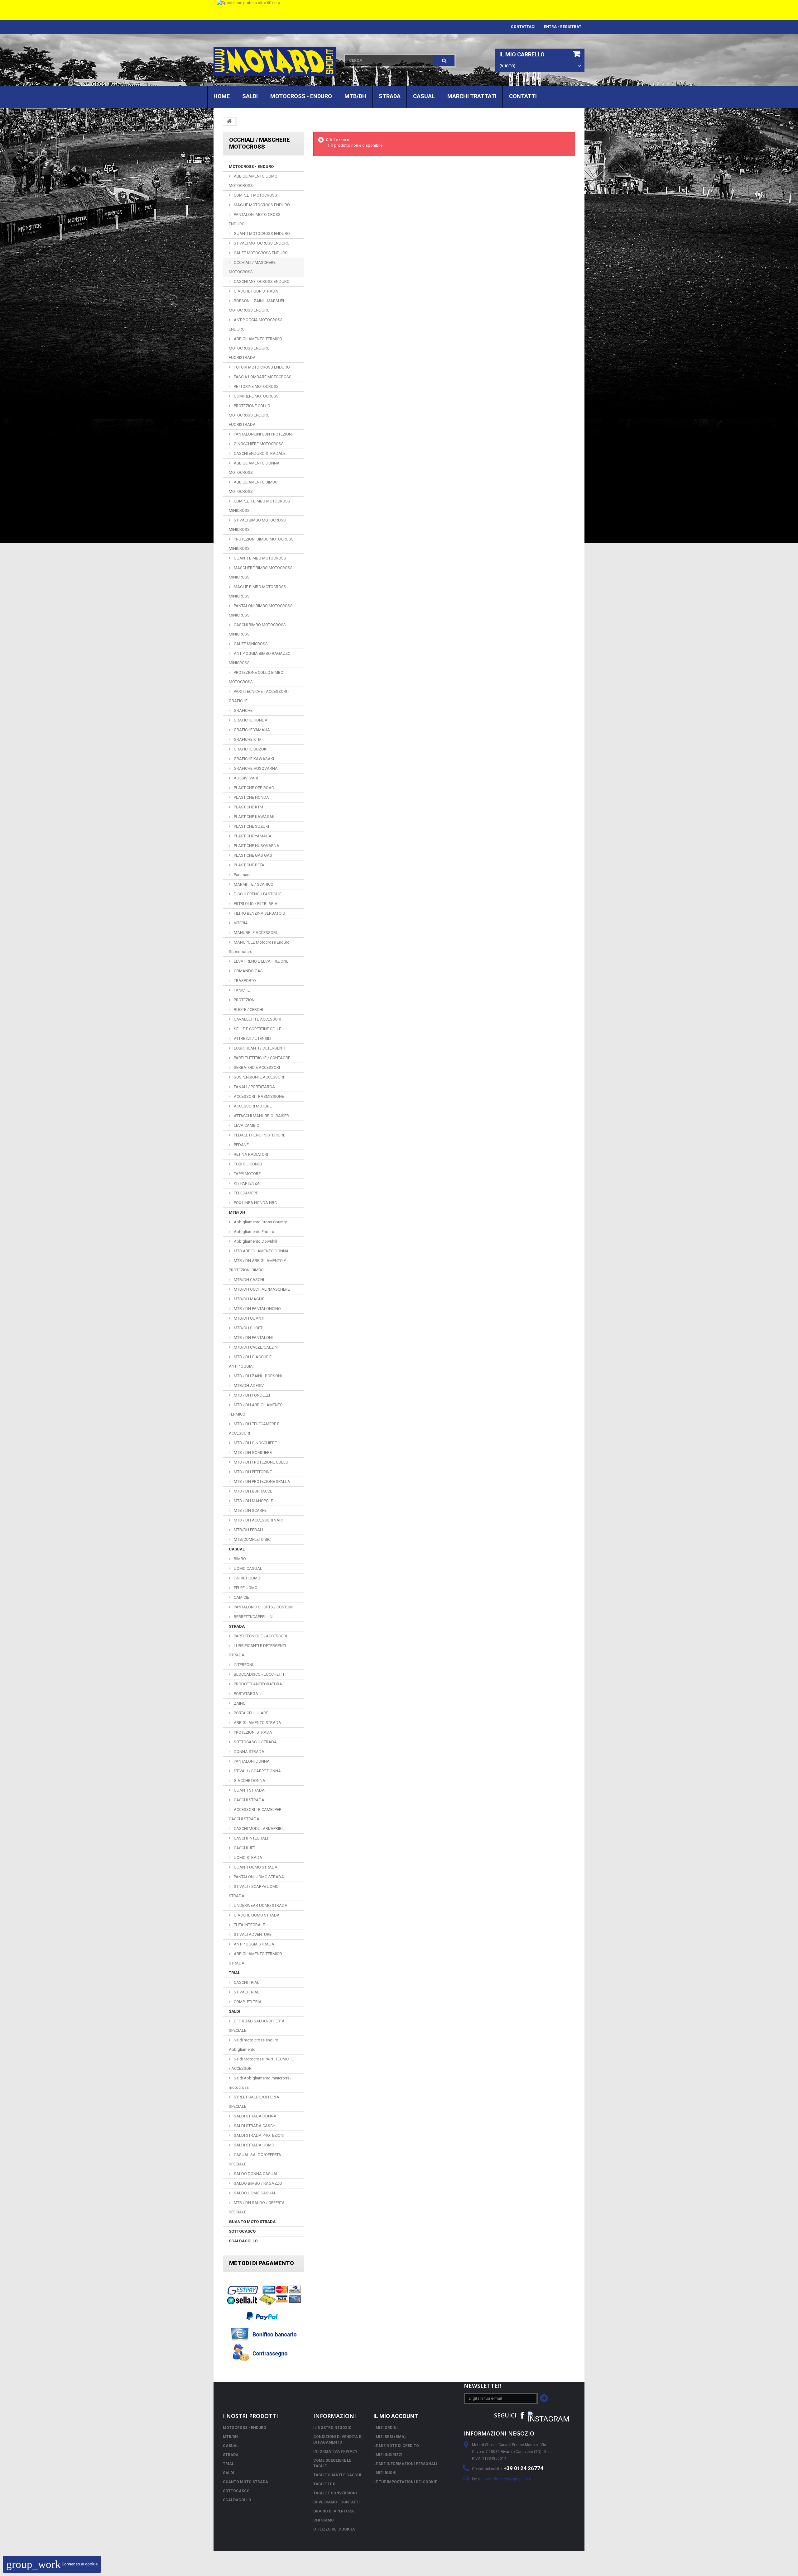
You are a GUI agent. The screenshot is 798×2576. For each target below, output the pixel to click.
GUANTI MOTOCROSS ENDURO (261, 233)
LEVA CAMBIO (246, 1125)
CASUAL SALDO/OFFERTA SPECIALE (255, 2159)
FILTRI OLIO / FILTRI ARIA (255, 904)
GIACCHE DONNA (249, 1781)
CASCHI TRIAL (246, 1982)
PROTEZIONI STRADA (252, 1732)
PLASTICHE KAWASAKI (254, 817)
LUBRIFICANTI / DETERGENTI (259, 1048)
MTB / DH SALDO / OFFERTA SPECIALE (257, 2207)
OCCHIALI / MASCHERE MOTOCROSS (252, 267)
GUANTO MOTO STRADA (252, 2222)
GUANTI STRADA (249, 1790)
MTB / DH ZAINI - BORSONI (257, 1376)
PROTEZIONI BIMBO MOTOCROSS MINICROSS (261, 544)
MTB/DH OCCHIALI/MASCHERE (261, 1289)
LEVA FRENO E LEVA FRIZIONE (261, 961)
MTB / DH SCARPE (250, 1510)
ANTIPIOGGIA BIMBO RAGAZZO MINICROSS (260, 658)
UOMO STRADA (248, 1857)
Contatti (523, 96)
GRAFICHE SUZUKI (250, 749)
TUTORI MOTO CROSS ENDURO (261, 367)
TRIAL (234, 1973)
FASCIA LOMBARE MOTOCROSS (262, 377)
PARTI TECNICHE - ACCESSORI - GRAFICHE (259, 696)
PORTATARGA (245, 1694)
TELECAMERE (245, 1193)
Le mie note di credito (396, 2446)
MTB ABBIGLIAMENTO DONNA (261, 1251)
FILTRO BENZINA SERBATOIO (259, 913)
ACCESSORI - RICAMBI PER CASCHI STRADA (255, 1814)
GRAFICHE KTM (247, 739)
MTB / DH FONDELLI (251, 1395)
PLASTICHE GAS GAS (252, 855)
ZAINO (239, 1703)
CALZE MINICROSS (250, 644)
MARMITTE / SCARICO (253, 884)
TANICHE (241, 990)
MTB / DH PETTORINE (252, 1472)
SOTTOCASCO (242, 2231)
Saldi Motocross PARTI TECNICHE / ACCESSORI (261, 2064)
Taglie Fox (324, 2484)
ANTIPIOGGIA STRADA (254, 1944)
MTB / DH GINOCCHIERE (255, 1443)
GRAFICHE (243, 710)
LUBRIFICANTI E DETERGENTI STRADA (257, 1650)
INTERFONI (243, 1665)
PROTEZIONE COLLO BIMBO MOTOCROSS (256, 677)
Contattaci (523, 27)
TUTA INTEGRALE (249, 1925)
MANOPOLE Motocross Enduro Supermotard (259, 947)
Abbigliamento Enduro (254, 1232)
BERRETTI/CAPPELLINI (253, 1617)
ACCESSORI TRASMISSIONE (258, 1096)
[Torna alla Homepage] (229, 121)
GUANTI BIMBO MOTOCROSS (260, 558)
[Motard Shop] (275, 62)
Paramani (242, 875)
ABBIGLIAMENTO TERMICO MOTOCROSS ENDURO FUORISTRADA (255, 348)
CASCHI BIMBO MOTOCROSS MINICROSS (257, 629)
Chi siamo (324, 2520)
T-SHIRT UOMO (247, 1578)
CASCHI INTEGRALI (250, 1838)
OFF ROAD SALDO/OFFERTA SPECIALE (257, 2026)
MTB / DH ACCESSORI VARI (258, 1520)
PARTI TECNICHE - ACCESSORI (260, 1636)
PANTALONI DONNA (251, 1761)
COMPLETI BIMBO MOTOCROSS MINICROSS (260, 506)
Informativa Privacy (335, 2451)
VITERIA (240, 923)
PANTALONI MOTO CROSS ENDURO (255, 219)
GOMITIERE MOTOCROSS (256, 396)
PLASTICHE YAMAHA (252, 836)
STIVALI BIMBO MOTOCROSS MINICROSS (257, 525)
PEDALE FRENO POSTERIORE (259, 1135)
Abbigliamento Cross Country (260, 1222)
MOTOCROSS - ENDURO (301, 96)
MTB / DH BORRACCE (252, 1491)
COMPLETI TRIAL (248, 2002)
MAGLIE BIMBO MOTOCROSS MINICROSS (257, 591)
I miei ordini (386, 2428)
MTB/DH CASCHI (248, 1280)
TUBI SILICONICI (248, 1164)
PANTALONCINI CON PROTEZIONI (263, 434)
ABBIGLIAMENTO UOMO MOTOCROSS (253, 181)
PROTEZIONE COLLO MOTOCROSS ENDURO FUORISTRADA (250, 415)
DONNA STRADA (249, 1752)
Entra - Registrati (563, 27)
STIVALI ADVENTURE (252, 1934)
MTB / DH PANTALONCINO (257, 1309)
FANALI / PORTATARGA (254, 1087)
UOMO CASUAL (248, 1568)
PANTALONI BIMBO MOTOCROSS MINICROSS (261, 610)
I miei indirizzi (388, 2455)
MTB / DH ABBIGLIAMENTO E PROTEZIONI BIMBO (257, 1265)
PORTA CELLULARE (250, 1713)
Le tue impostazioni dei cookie (405, 2482)
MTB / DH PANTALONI (253, 1338)
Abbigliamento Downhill (255, 1241)
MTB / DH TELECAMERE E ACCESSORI (254, 1428)
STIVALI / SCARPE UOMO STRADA (254, 1891)
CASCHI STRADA (249, 1800)
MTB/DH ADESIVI (249, 1386)
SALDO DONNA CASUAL (256, 2174)
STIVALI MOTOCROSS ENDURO (261, 243)
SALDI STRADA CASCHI (255, 2126)
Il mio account (396, 2416)
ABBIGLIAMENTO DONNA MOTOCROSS (254, 468)
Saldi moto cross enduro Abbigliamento (254, 2045)
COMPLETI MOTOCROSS (255, 195)
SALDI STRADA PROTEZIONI (259, 2135)
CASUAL (424, 96)
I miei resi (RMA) (389, 2437)
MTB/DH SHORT (248, 1328)
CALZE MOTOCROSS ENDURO (260, 253)
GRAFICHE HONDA (250, 720)
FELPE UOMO (245, 1588)
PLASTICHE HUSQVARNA (256, 846)
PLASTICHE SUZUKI (251, 826)
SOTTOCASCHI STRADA (255, 1742)
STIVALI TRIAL (246, 1992)
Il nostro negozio (332, 2428)
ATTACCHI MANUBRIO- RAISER (261, 1116)
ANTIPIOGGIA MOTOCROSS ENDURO (256, 324)
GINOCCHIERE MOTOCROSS (258, 444)
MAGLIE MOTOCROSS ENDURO (261, 205)
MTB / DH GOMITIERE (252, 1452)
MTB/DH (355, 96)
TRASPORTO (244, 981)
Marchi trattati (472, 96)
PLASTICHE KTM (248, 807)
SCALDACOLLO (243, 2241)
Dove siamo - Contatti (337, 2502)
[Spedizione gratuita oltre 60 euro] (399, 10)
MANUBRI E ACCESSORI (255, 933)
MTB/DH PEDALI (248, 1530)
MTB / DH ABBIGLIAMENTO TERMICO (256, 1409)
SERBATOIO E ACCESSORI (256, 1067)
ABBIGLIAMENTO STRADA (257, 1723)
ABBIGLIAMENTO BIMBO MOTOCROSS (253, 487)
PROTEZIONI (244, 1000)
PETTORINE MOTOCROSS (256, 386)
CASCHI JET (244, 1848)
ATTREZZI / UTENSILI (252, 1038)
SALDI (250, 96)
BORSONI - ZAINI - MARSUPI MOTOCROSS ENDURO (256, 305)
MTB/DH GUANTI (249, 1318)
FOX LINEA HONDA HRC (255, 1203)
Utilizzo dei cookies (334, 2529)
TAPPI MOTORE (247, 1174)
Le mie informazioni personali (405, 2464)
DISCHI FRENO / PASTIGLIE (257, 894)
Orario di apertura (334, 2511)
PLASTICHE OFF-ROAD (254, 788)
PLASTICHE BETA (249, 865)
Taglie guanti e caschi (337, 2475)
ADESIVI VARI (245, 778)
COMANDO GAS (248, 971)
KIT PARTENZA (246, 1183)
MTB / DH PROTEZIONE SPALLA (262, 1481)
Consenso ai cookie (52, 2564)
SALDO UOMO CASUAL (255, 2193)
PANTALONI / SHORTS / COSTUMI (263, 1607)
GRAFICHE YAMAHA (251, 730)
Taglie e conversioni (335, 2493)
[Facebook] (522, 2415)
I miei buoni (385, 2473)
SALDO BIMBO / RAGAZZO (257, 2183)
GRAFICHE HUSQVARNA (255, 768)
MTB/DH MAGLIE (249, 1299)
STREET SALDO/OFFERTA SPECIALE (254, 2102)
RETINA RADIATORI (250, 1154)
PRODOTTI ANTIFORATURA (257, 1684)
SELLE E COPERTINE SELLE (257, 1029)
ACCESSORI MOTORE (252, 1106)
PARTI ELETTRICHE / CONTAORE (262, 1058)
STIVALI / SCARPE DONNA (257, 1771)
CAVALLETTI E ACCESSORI (257, 1019)
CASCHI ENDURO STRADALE (259, 453)
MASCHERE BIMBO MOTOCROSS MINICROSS (261, 572)
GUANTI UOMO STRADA (255, 1867)
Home (222, 96)
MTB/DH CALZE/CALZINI (256, 1347)
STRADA (390, 96)
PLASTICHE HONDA (251, 797)
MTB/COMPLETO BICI (252, 1539)
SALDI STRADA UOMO (254, 2145)
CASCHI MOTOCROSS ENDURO (261, 281)
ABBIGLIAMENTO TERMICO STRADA (255, 1958)
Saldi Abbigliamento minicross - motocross (260, 2083)
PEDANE (241, 1145)
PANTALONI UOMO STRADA (258, 1877)
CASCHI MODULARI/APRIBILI (259, 1828)
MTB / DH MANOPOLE (253, 1501)
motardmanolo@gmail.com (507, 2479)
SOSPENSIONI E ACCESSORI (258, 1077)
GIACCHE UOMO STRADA (256, 1915)
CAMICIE (241, 1597)
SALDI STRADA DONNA (255, 2116)
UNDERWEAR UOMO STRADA (260, 1905)
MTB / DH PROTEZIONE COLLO (261, 1462)
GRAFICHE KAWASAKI (253, 759)
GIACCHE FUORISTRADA (255, 291)
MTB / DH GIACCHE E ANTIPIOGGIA (250, 1362)
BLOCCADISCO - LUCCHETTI (258, 1674)
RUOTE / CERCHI (248, 1009)
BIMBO (239, 1559)
